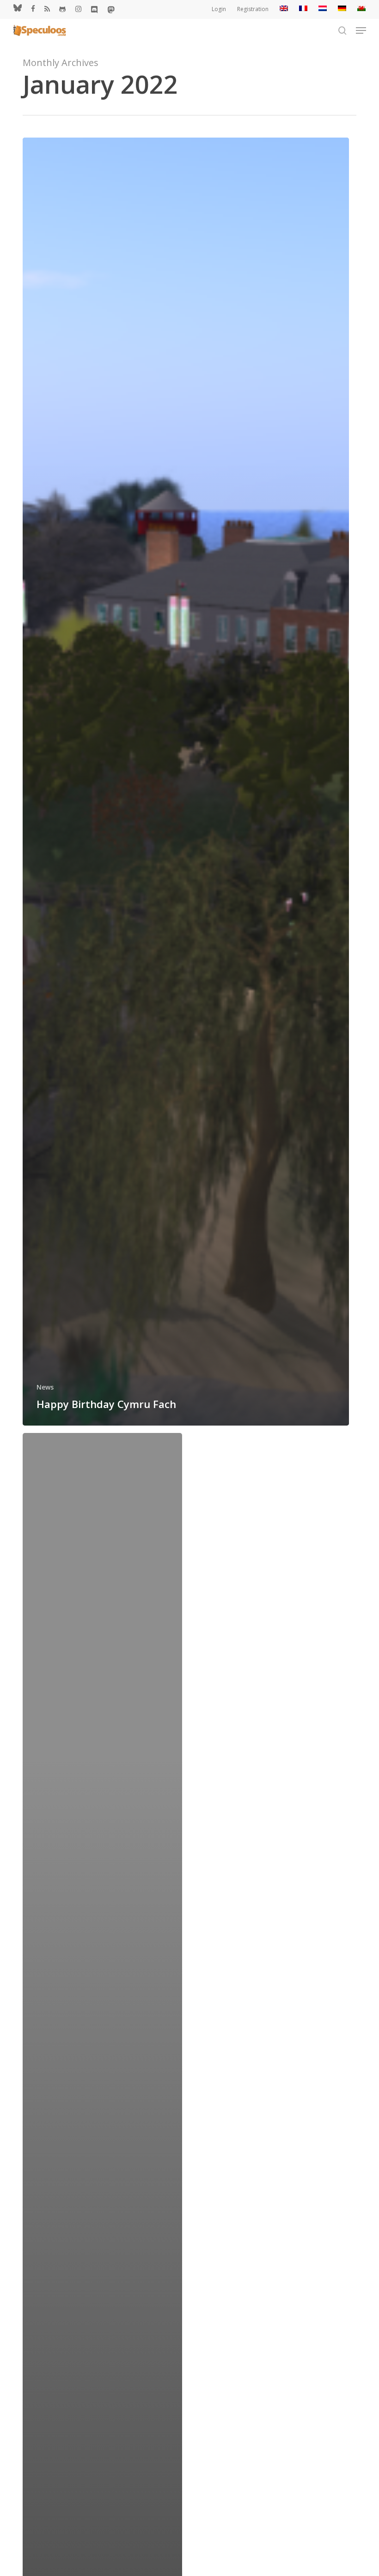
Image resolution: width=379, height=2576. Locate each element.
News (45, 1387)
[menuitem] (284, 9)
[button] (361, 30)
